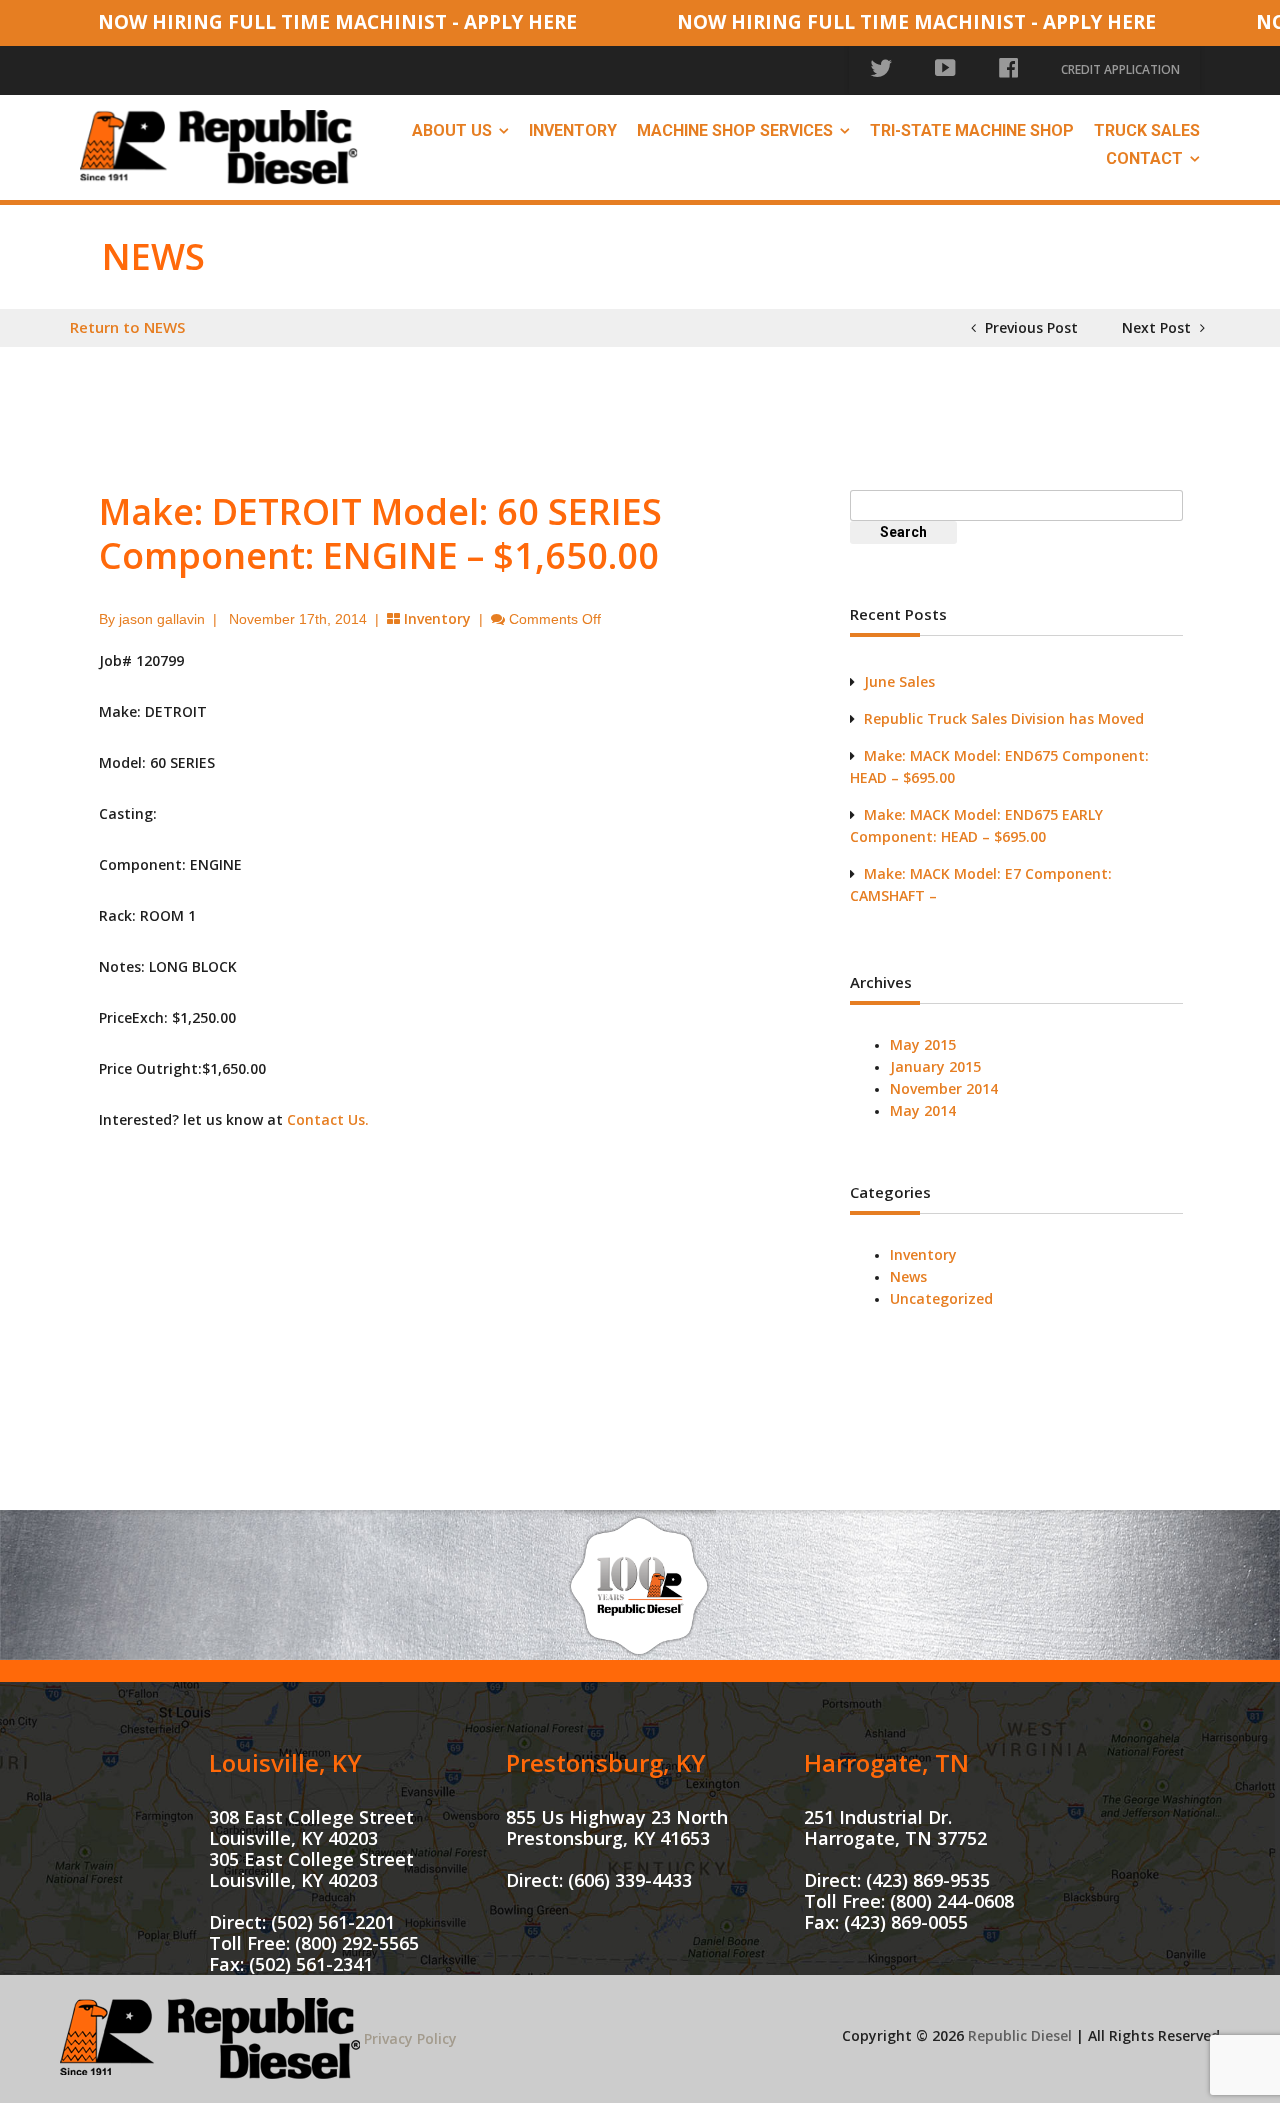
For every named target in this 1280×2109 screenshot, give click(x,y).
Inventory (573, 130)
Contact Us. (328, 1119)
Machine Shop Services (735, 130)
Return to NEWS (127, 327)
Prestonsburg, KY (606, 1762)
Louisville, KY (285, 1762)
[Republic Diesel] (218, 145)
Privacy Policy (410, 2038)
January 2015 (935, 1066)
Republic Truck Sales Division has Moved (1004, 718)
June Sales (899, 681)
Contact (1144, 158)
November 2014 (944, 1088)
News (908, 1276)
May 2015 (923, 1044)
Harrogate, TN (886, 1762)
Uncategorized (941, 1298)
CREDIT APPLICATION (1120, 69)
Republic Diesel (1020, 2035)
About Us (452, 130)
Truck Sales (1147, 130)
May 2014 (923, 1110)
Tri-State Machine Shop (972, 130)
